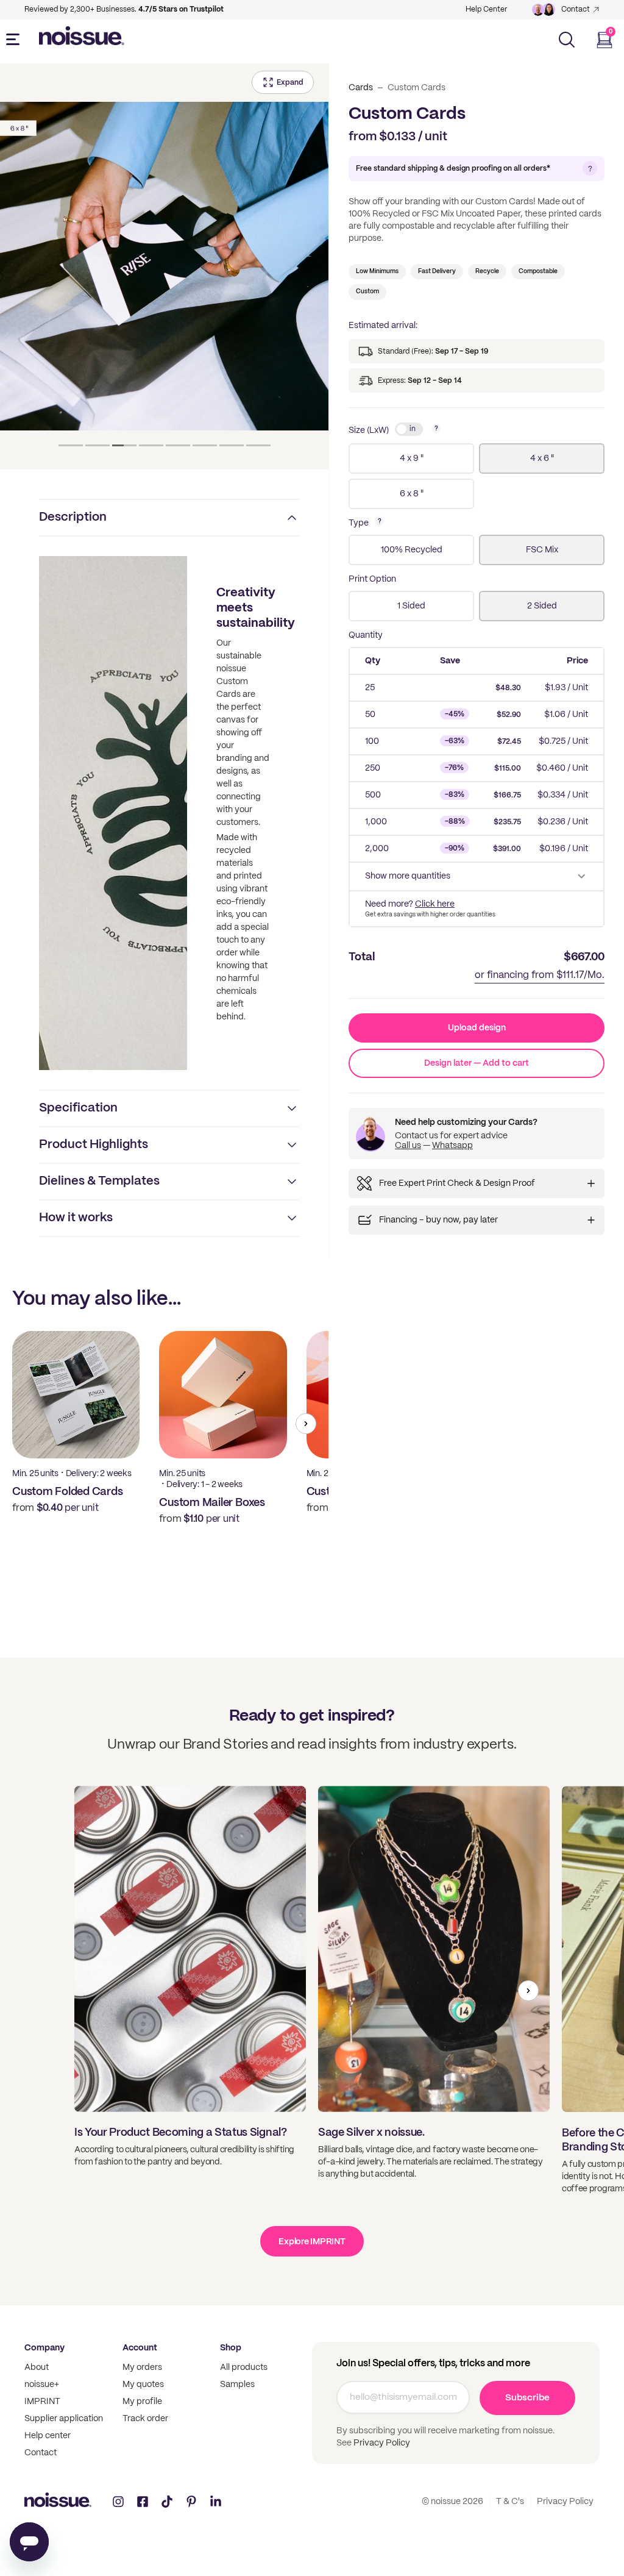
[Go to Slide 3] (124, 445)
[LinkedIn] (216, 2502)
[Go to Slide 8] (258, 445)
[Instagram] (118, 2502)
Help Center (486, 9)
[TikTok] (167, 2502)
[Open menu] (15, 40)
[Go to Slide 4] (151, 445)
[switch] (409, 429)
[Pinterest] (191, 2502)
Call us (408, 1146)
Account (140, 2348)
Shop (231, 2348)
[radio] (411, 458)
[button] (164, 266)
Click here (435, 904)
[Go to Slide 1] (71, 445)
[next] (306, 1424)
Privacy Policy (381, 2443)
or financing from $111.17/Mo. (540, 975)
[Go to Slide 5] (178, 445)
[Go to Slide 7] (232, 445)
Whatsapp (452, 1146)
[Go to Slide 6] (205, 445)
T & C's (510, 2502)
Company (44, 2348)
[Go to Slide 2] (97, 445)
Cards (361, 88)
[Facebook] (143, 2502)
